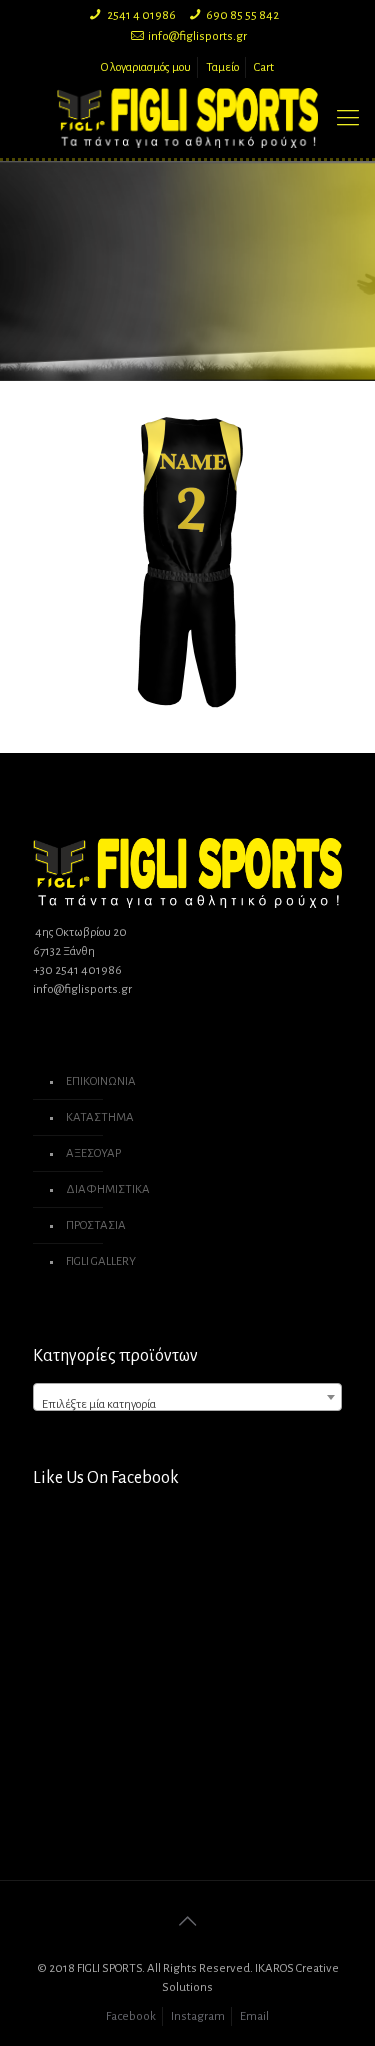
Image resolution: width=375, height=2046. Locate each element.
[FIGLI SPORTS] (187, 118)
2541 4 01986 (141, 15)
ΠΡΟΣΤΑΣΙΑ (96, 1225)
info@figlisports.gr (197, 36)
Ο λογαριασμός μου (146, 67)
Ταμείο (222, 67)
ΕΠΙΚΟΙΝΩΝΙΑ (101, 1081)
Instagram (198, 2016)
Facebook (131, 2016)
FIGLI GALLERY (101, 1261)
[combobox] (187, 1397)
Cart (264, 67)
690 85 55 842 (242, 15)
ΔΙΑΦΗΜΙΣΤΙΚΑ (108, 1189)
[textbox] (187, 1404)
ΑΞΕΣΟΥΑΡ (93, 1153)
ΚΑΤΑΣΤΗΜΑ (100, 1117)
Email (254, 2016)
